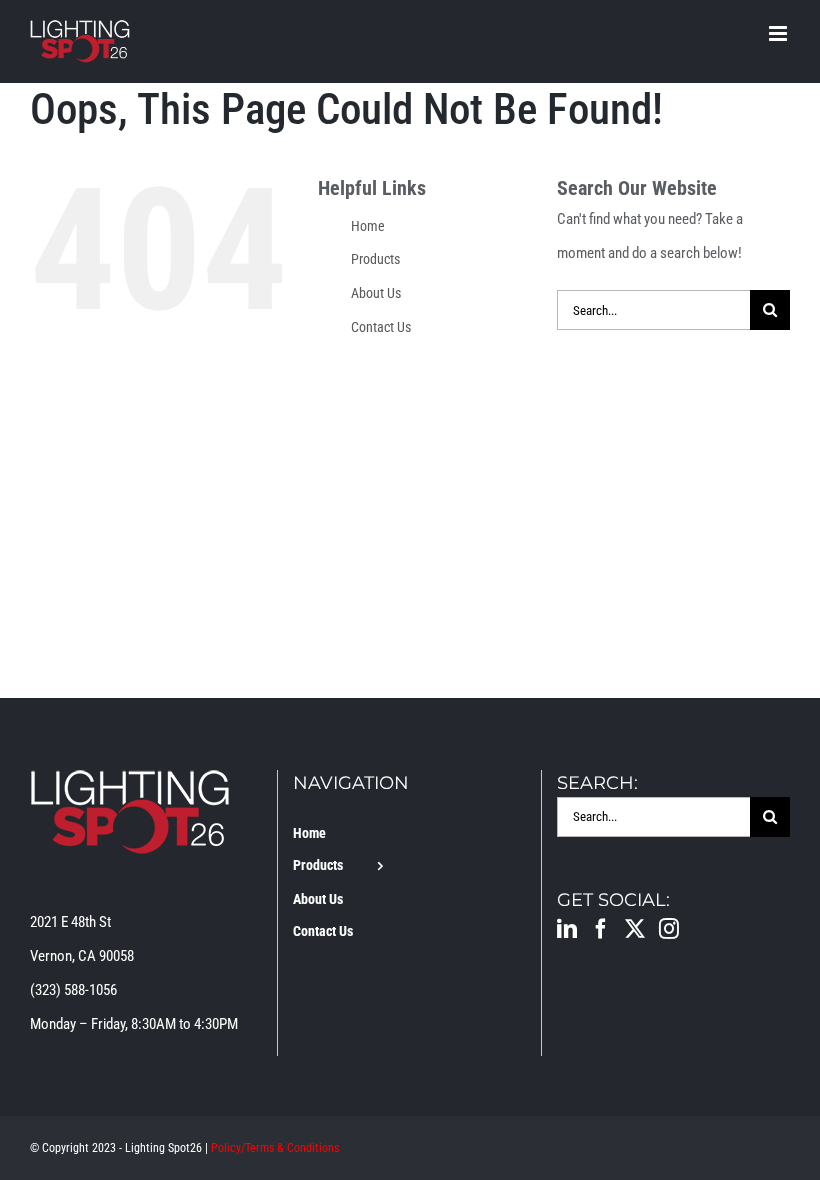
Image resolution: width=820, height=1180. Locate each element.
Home (368, 226)
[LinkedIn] (567, 929)
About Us (376, 293)
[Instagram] (669, 929)
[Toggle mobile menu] (779, 33)
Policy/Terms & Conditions (275, 1148)
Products (375, 259)
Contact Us (381, 327)
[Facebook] (601, 929)
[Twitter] (635, 929)
